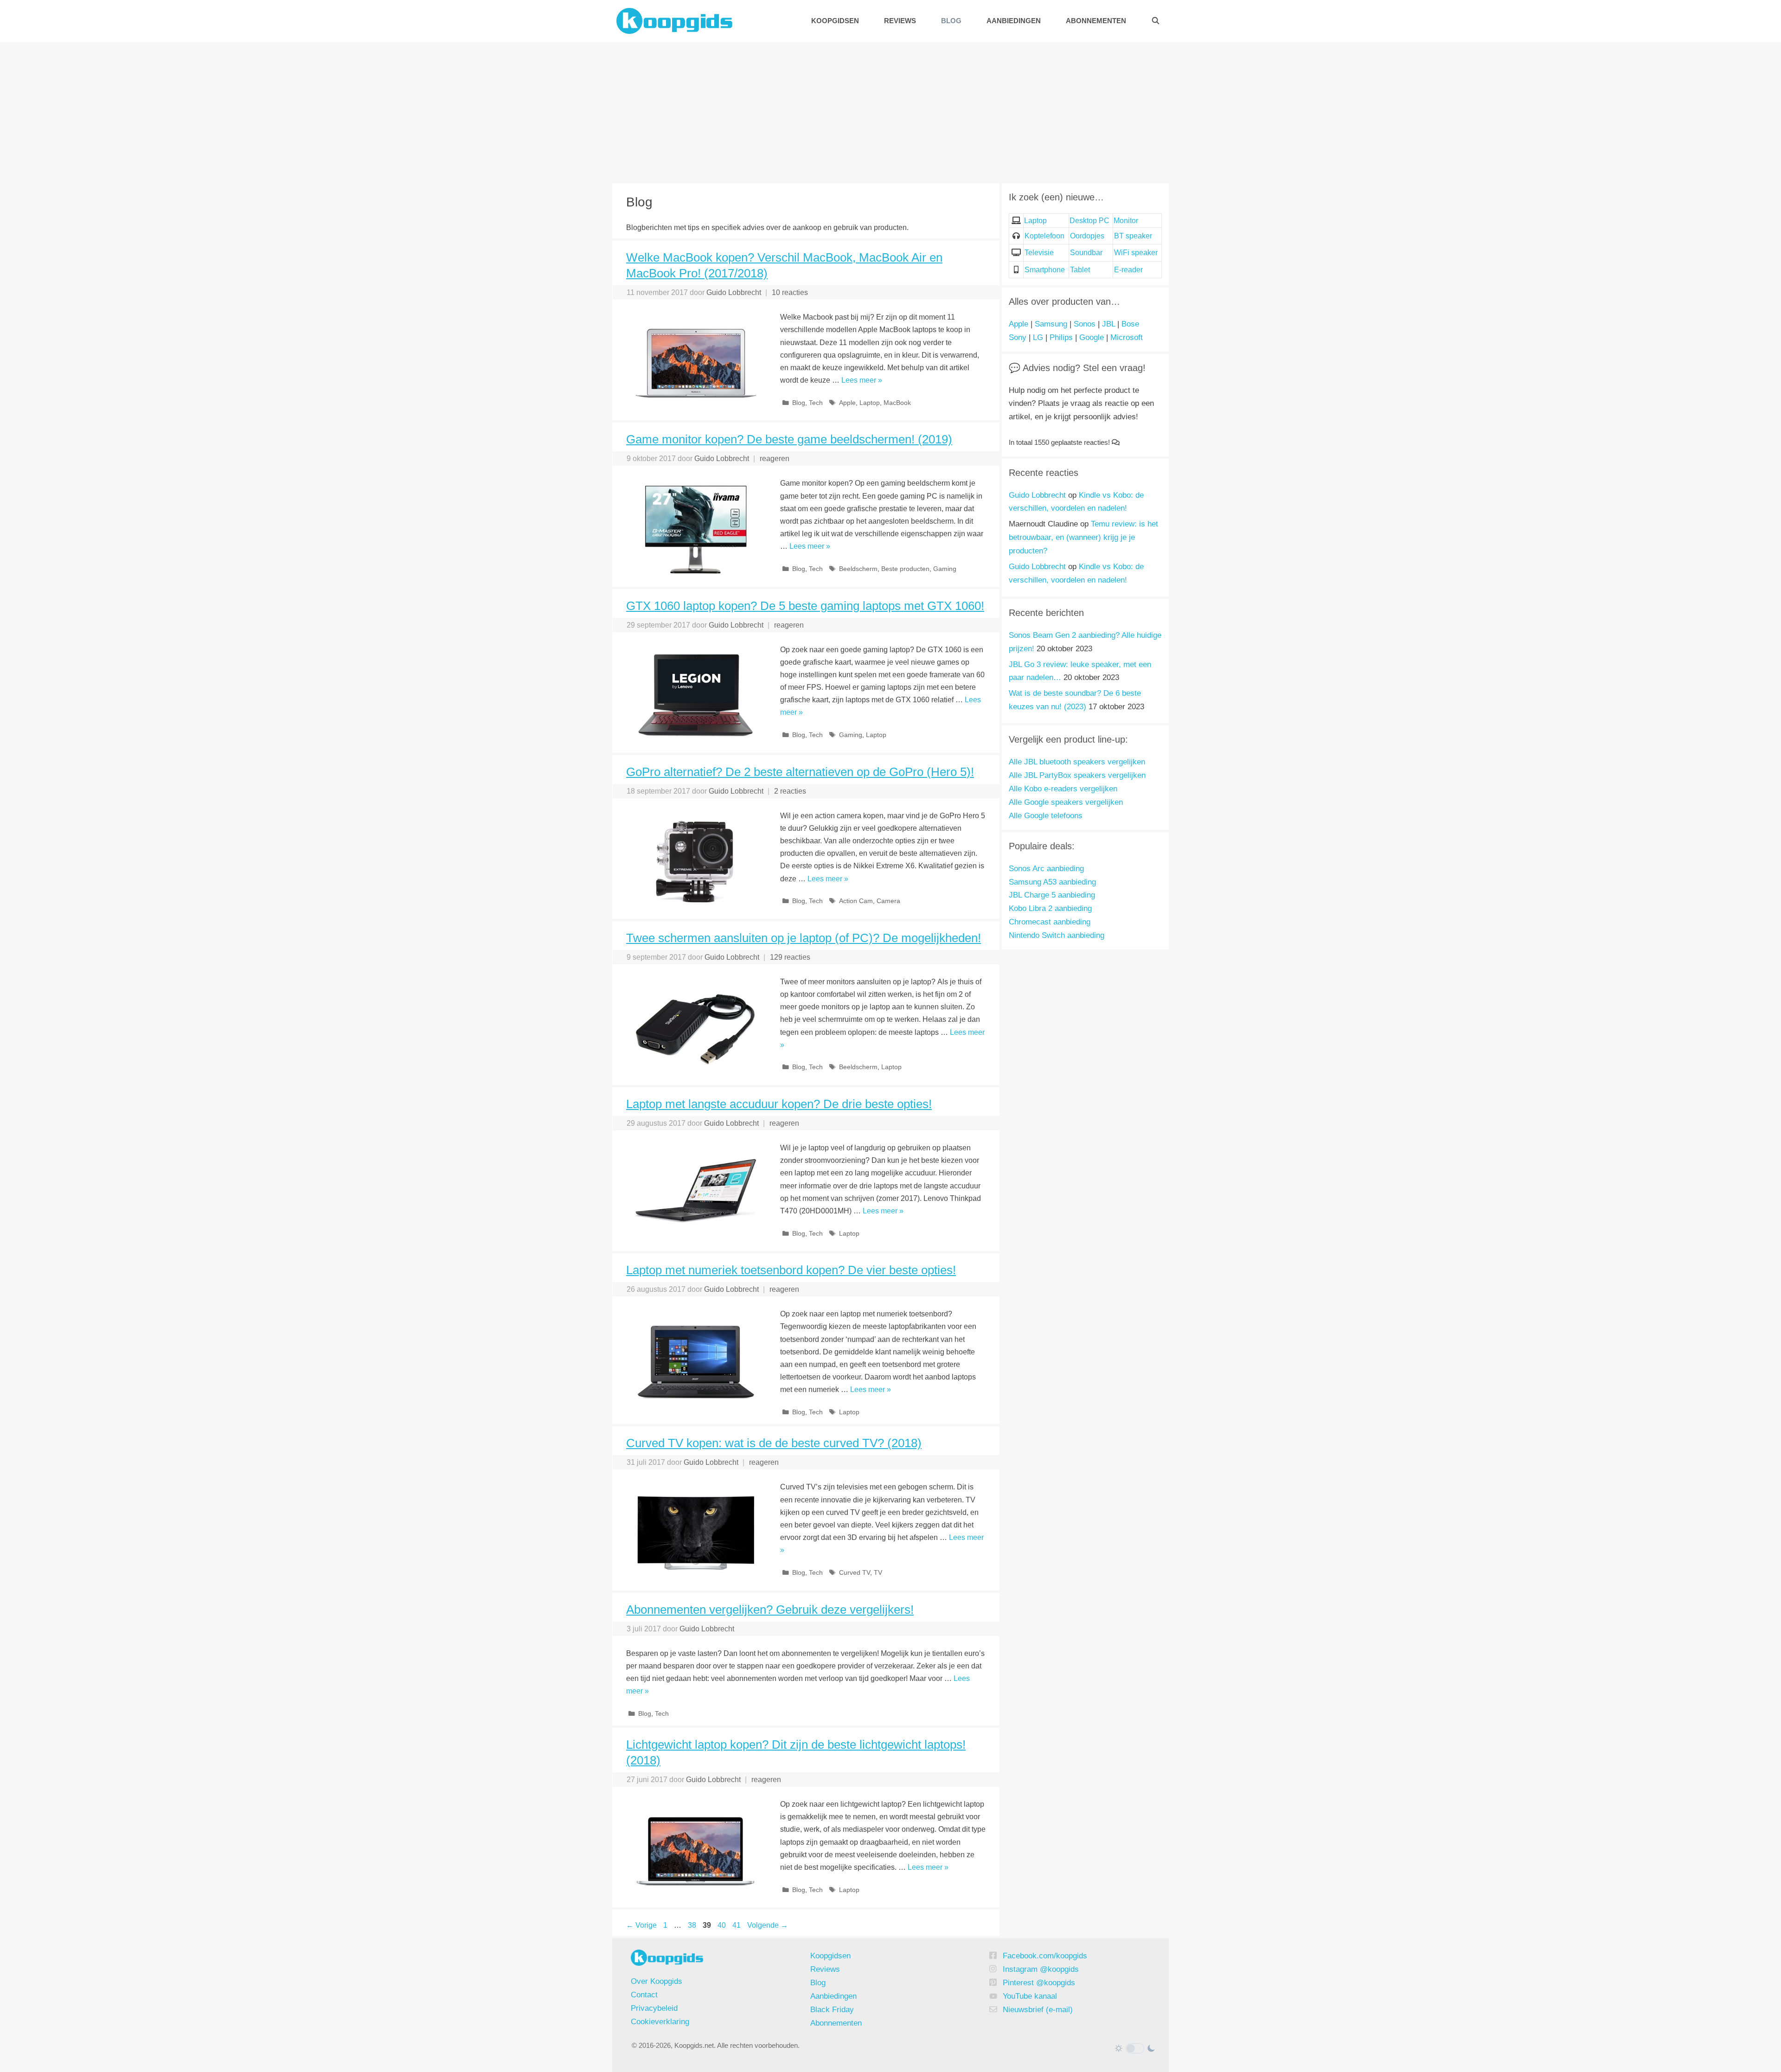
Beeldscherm (858, 569)
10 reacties (790, 292)
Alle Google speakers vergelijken (1066, 802)
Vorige (641, 1925)
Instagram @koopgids (1041, 1969)
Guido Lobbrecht (1037, 495)
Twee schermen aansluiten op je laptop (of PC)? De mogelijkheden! (804, 938)
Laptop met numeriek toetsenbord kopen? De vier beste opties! (791, 1270)
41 (737, 1925)
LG (1038, 337)
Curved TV (855, 1573)
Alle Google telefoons (1046, 816)
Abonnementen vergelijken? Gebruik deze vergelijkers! (770, 1610)
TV (878, 1573)
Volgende (768, 1925)
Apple (847, 403)
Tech (816, 403)
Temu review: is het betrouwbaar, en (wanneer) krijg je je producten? (1083, 537)
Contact (644, 1995)
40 (723, 1925)
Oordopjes (1087, 236)
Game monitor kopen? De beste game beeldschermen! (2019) (789, 439)
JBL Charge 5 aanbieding (1052, 895)
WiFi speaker (1136, 253)
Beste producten (905, 569)
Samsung (1051, 324)
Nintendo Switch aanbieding (1057, 935)
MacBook (897, 403)
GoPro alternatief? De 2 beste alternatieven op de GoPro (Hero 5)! (800, 772)
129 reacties (790, 957)
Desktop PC (1089, 221)
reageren (775, 459)
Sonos (1085, 324)
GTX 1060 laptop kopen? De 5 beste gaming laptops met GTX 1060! (805, 606)
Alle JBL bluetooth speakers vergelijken (1077, 762)
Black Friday (832, 2010)
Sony (1018, 337)
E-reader (1128, 270)
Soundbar (1086, 253)
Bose (1130, 324)
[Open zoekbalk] (1156, 21)
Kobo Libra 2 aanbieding (1050, 908)
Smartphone (1045, 270)
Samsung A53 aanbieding (1052, 882)
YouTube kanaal (1030, 1996)
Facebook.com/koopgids (1045, 1956)
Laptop (870, 403)
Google (1092, 337)
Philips (1061, 337)
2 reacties (790, 791)
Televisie (1039, 253)
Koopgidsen (835, 21)
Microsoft (1127, 337)
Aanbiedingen (1014, 21)
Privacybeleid (654, 2008)
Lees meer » (862, 380)
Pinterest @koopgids (1039, 1983)
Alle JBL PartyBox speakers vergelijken (1077, 775)
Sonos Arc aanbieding (1046, 869)
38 (693, 1925)
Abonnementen (1096, 21)
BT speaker (1133, 236)
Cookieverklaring (660, 2022)
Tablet (1080, 270)
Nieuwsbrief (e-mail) (1038, 2010)
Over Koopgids (657, 1981)
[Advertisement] (890, 111)
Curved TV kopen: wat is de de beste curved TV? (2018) (774, 1443)
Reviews (900, 21)
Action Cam (856, 901)
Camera (888, 901)
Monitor (1126, 221)
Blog (951, 21)
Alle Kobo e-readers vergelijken (1063, 789)
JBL (1108, 324)
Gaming (945, 569)
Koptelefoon (1044, 236)
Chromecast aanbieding (1050, 922)
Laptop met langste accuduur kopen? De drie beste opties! (779, 1104)
